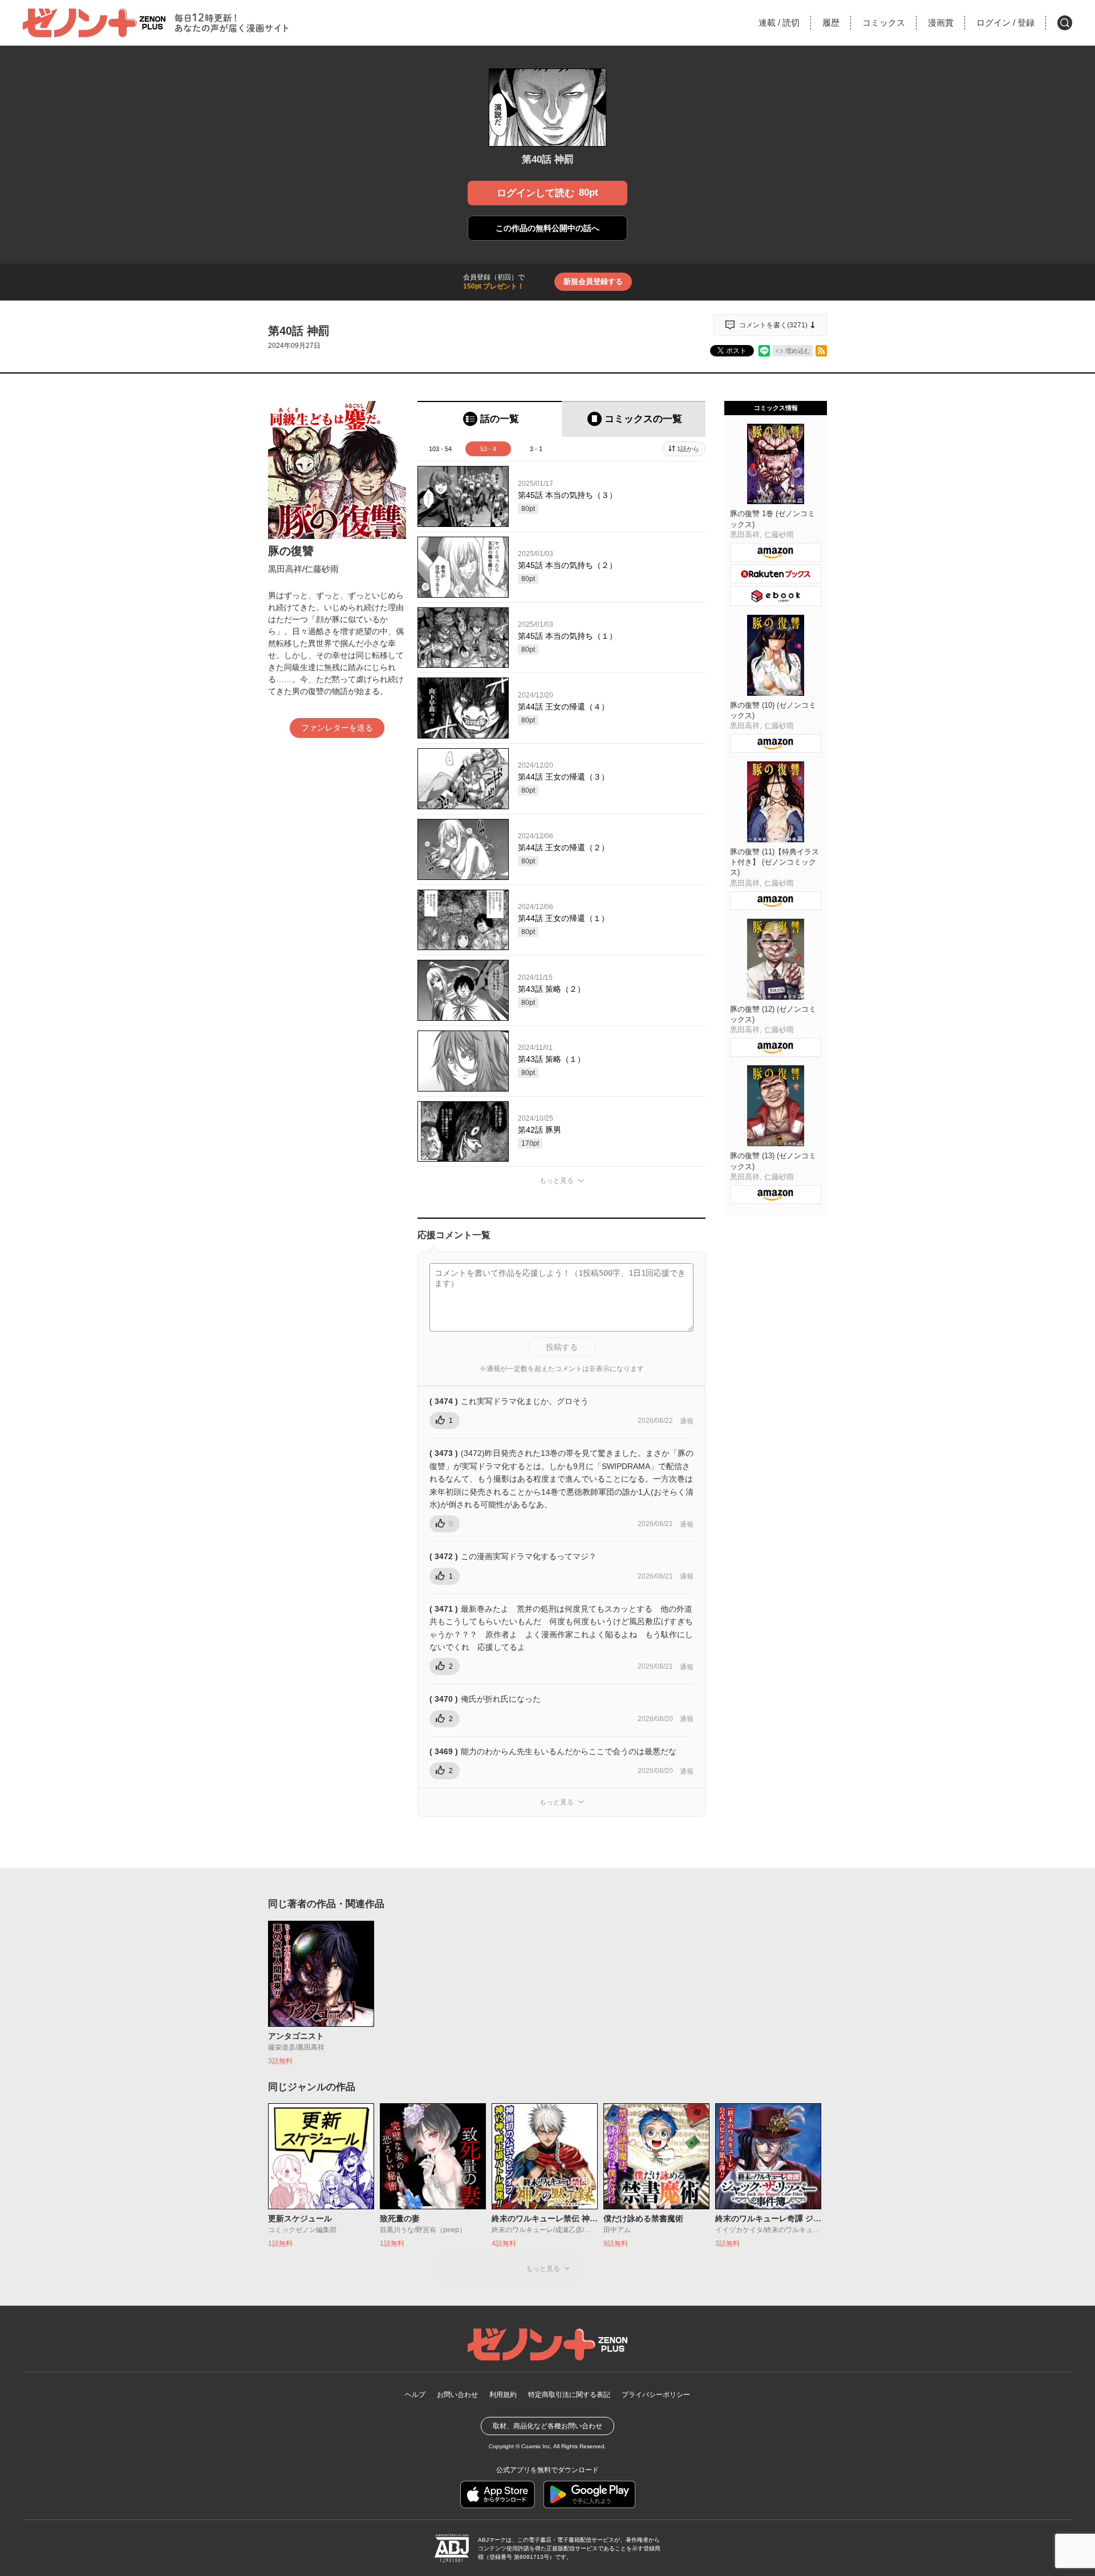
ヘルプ (415, 2395)
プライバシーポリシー (656, 2395)
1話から (688, 449)
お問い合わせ (457, 2395)
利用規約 (503, 2395)
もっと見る (557, 1181)
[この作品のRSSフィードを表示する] (821, 351)
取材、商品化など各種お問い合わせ (547, 2426)
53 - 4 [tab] (488, 449)
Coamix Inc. (537, 2446)
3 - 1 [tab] (536, 449)
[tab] (490, 419)
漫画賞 (941, 23)
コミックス (884, 23)
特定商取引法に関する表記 (569, 2395)
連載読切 (779, 23)
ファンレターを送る (337, 728)
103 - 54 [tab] (440, 449)
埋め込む (798, 351)
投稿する (562, 1347)
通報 (687, 1421)
